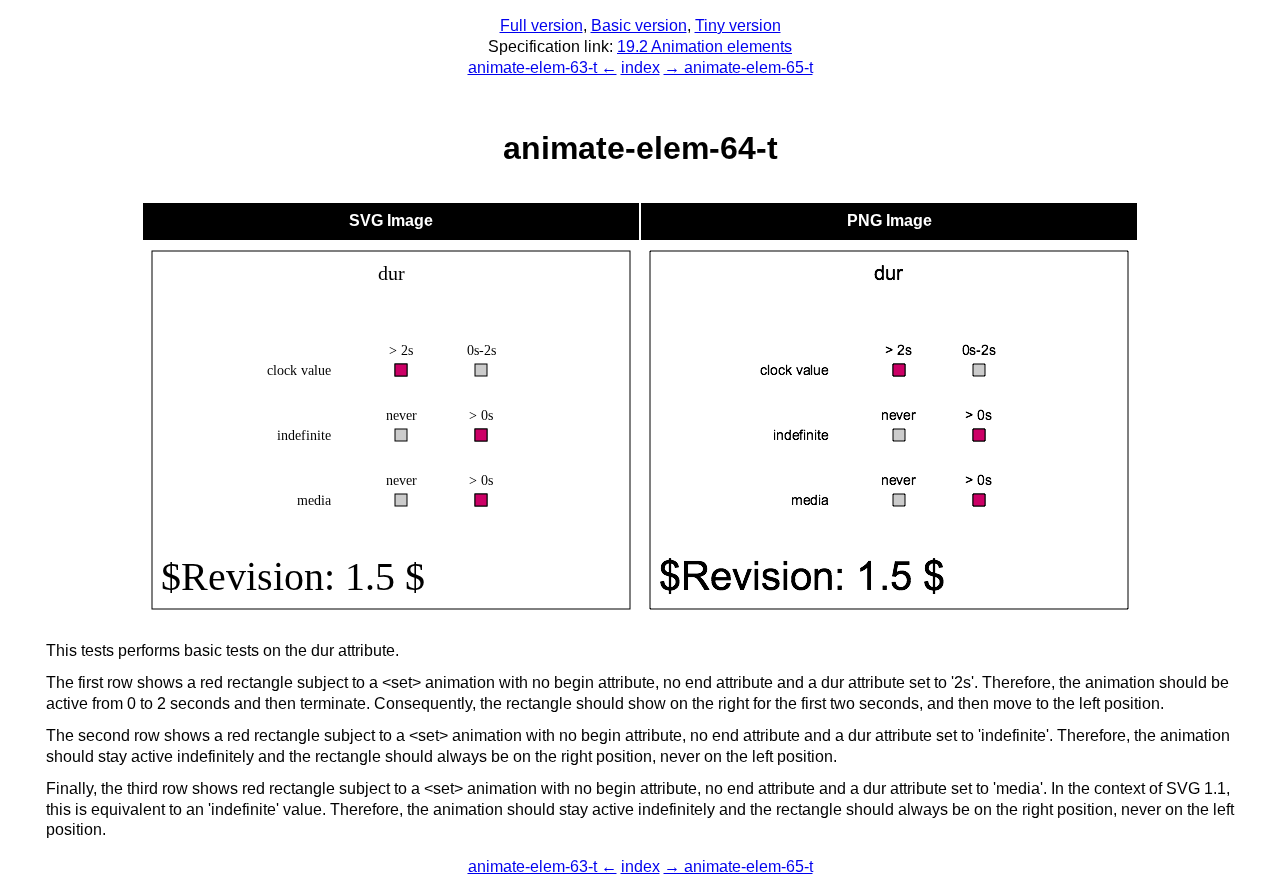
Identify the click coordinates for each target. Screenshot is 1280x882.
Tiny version (738, 25)
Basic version (639, 25)
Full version (541, 25)
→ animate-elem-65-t (738, 67)
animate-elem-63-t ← (542, 67)
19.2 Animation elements (704, 46)
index (640, 67)
